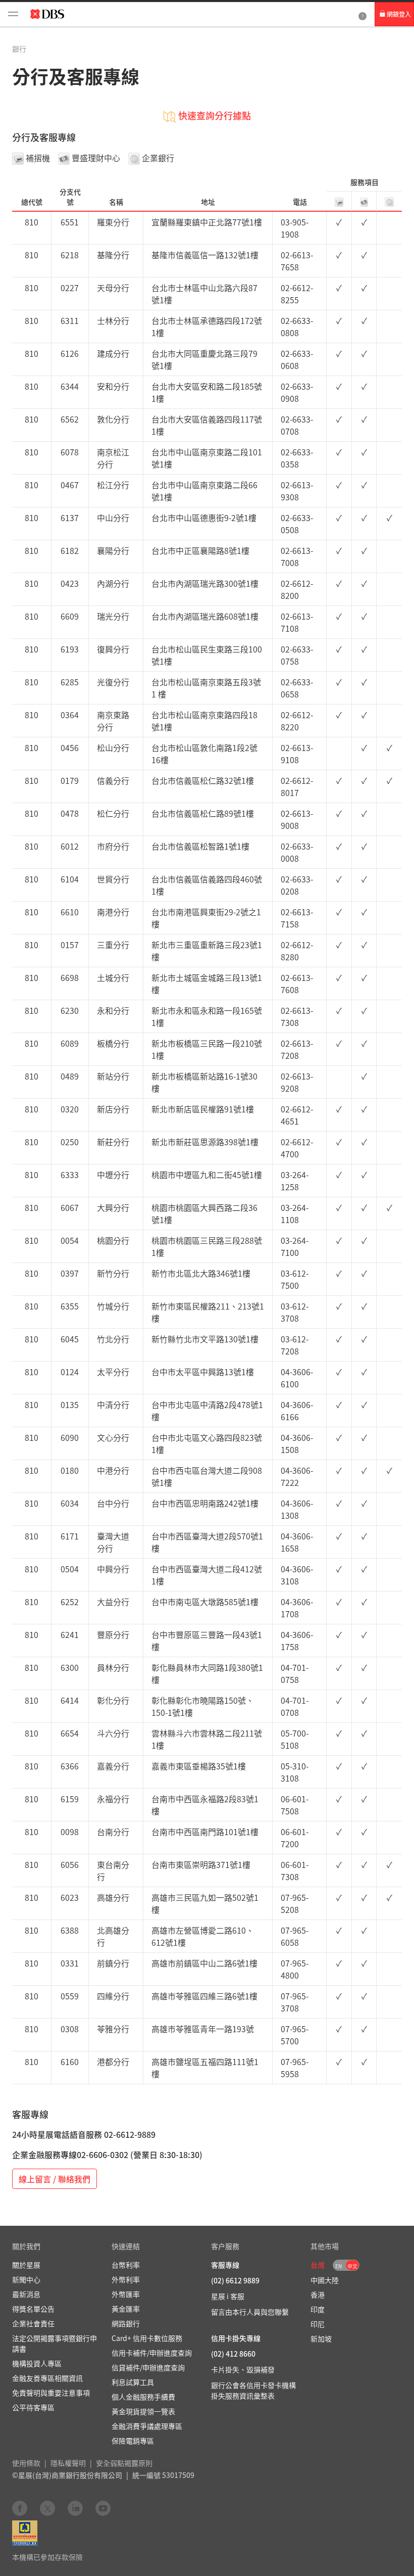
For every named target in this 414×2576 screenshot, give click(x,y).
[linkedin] (75, 2508)
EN (339, 2266)
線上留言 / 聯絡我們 (55, 2179)
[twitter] (47, 2508)
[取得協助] (363, 14)
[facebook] (20, 2508)
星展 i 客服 (228, 2296)
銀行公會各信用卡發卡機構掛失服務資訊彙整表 (253, 2390)
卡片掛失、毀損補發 (243, 2369)
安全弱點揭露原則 (124, 2463)
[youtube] (103, 2508)
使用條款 (26, 2463)
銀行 (19, 49)
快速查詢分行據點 (215, 115)
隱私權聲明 (68, 2463)
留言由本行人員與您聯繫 (250, 2312)
